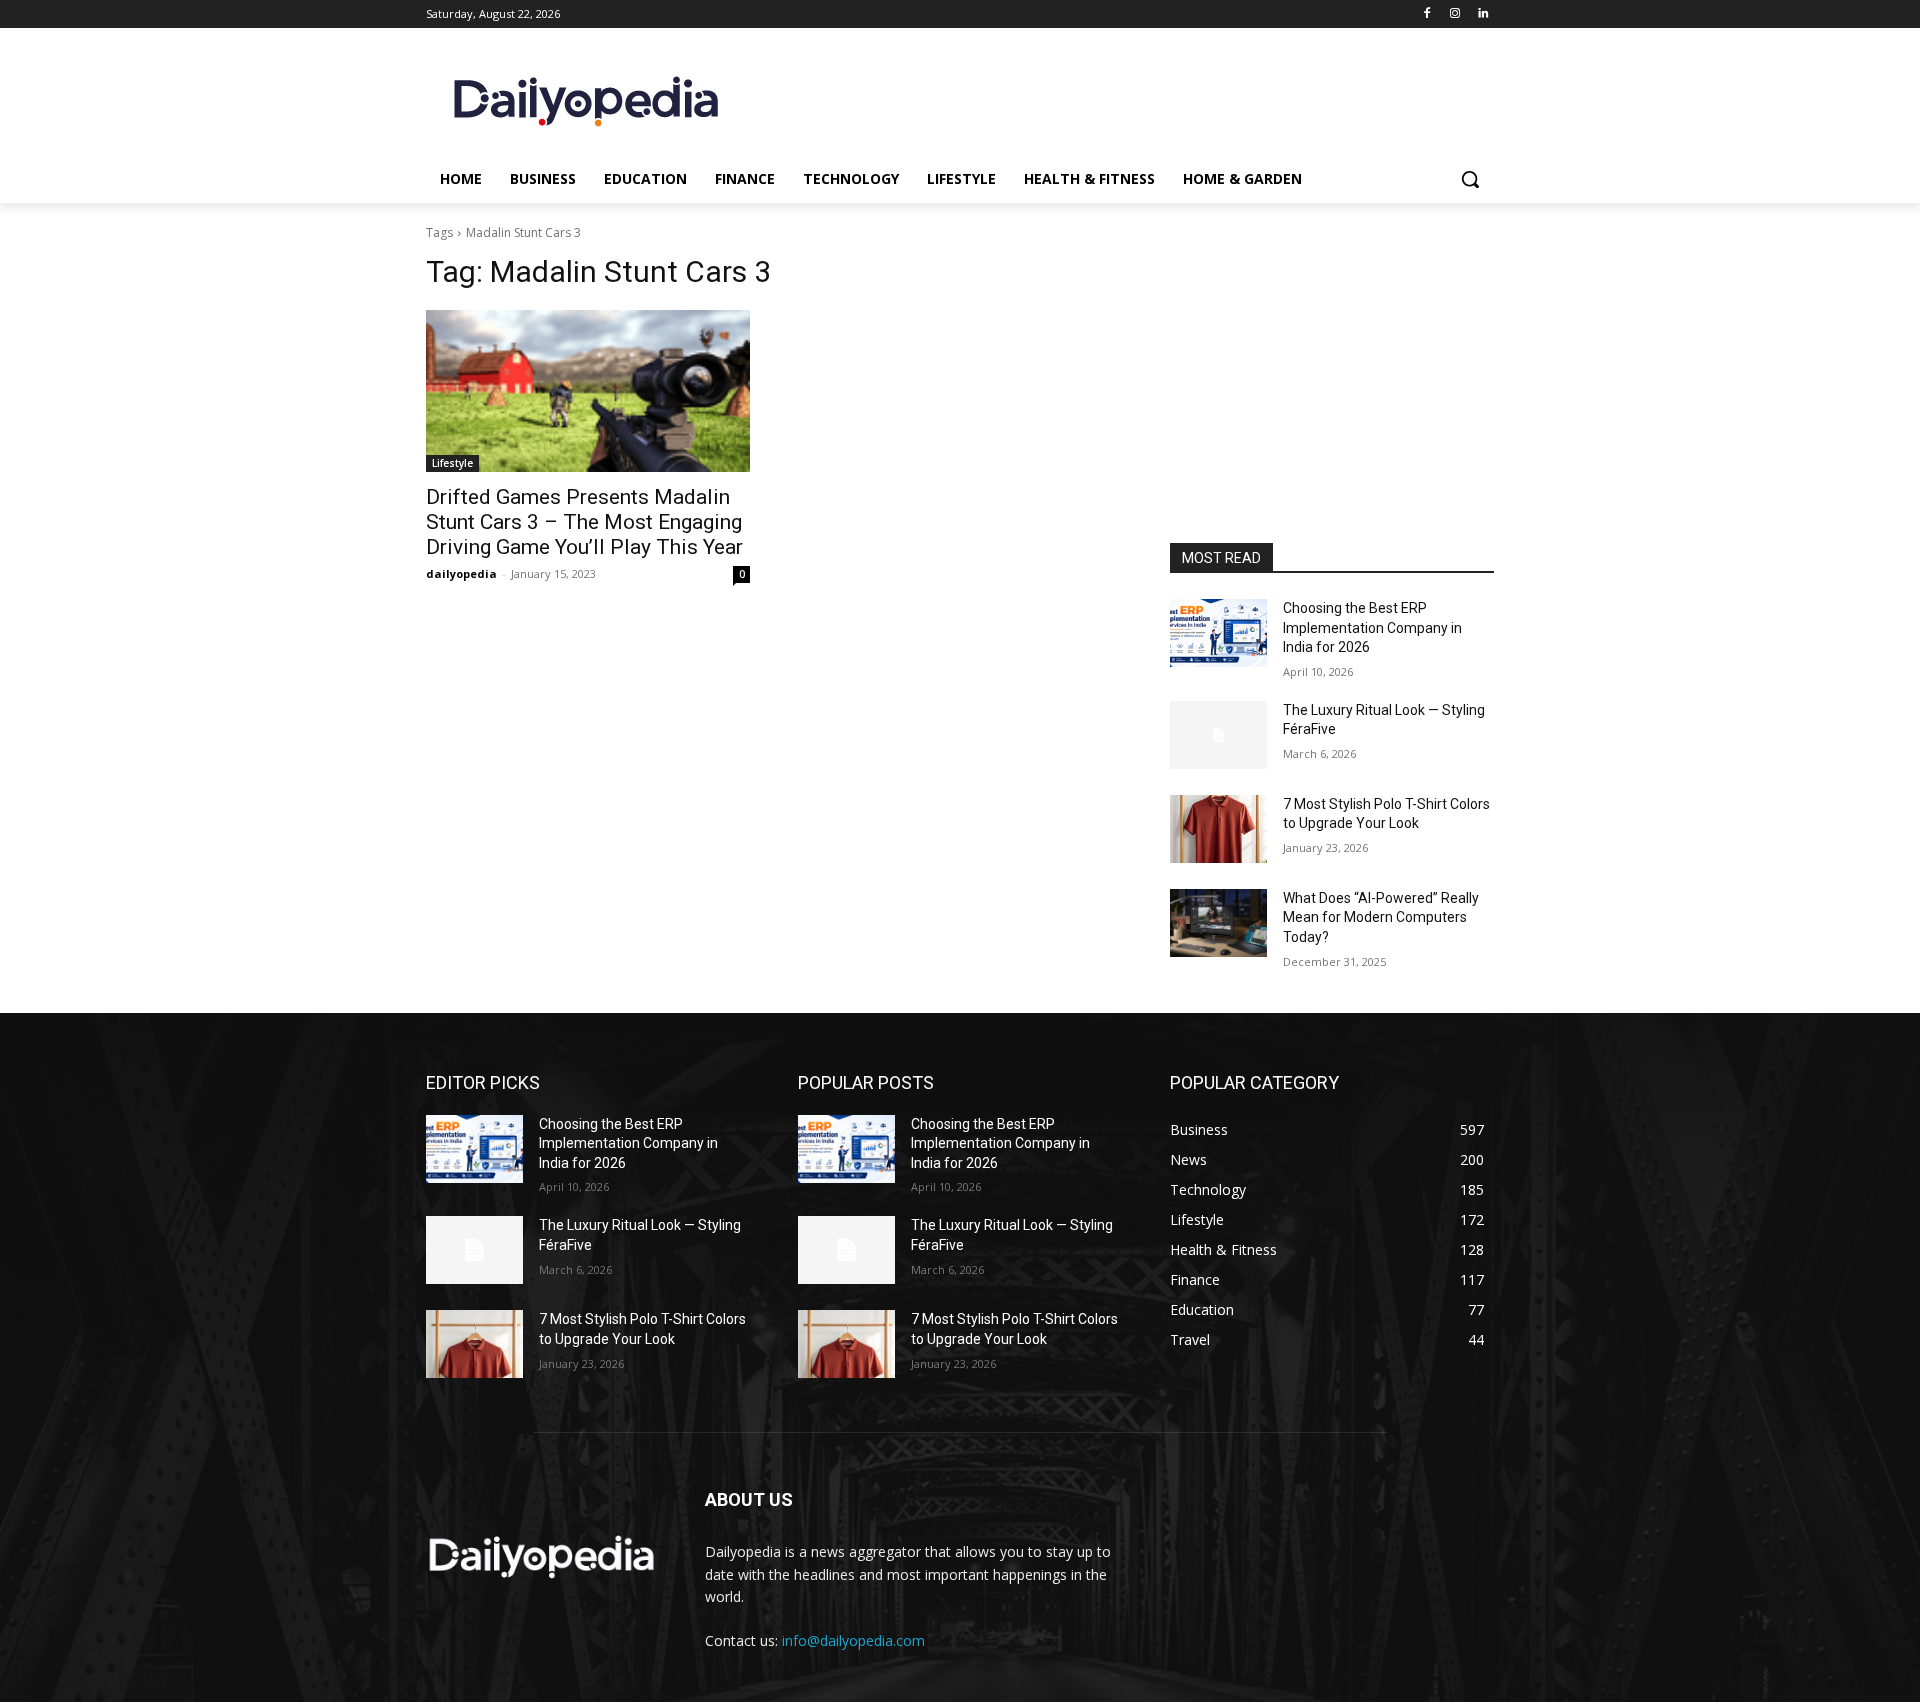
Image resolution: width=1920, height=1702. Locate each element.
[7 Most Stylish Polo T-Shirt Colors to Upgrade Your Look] (1218, 829)
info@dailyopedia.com (853, 1640)
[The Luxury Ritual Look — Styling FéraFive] (1218, 735)
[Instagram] (1454, 14)
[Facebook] (1427, 14)
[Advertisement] (1332, 408)
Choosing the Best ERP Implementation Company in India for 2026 (1372, 627)
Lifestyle (452, 463)
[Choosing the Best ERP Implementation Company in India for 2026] (1218, 633)
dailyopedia (461, 573)
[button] (1470, 179)
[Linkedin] (1482, 14)
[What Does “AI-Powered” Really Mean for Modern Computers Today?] (1218, 923)
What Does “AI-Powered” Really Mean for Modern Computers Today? (1381, 917)
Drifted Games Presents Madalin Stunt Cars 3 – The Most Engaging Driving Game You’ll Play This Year (584, 522)
